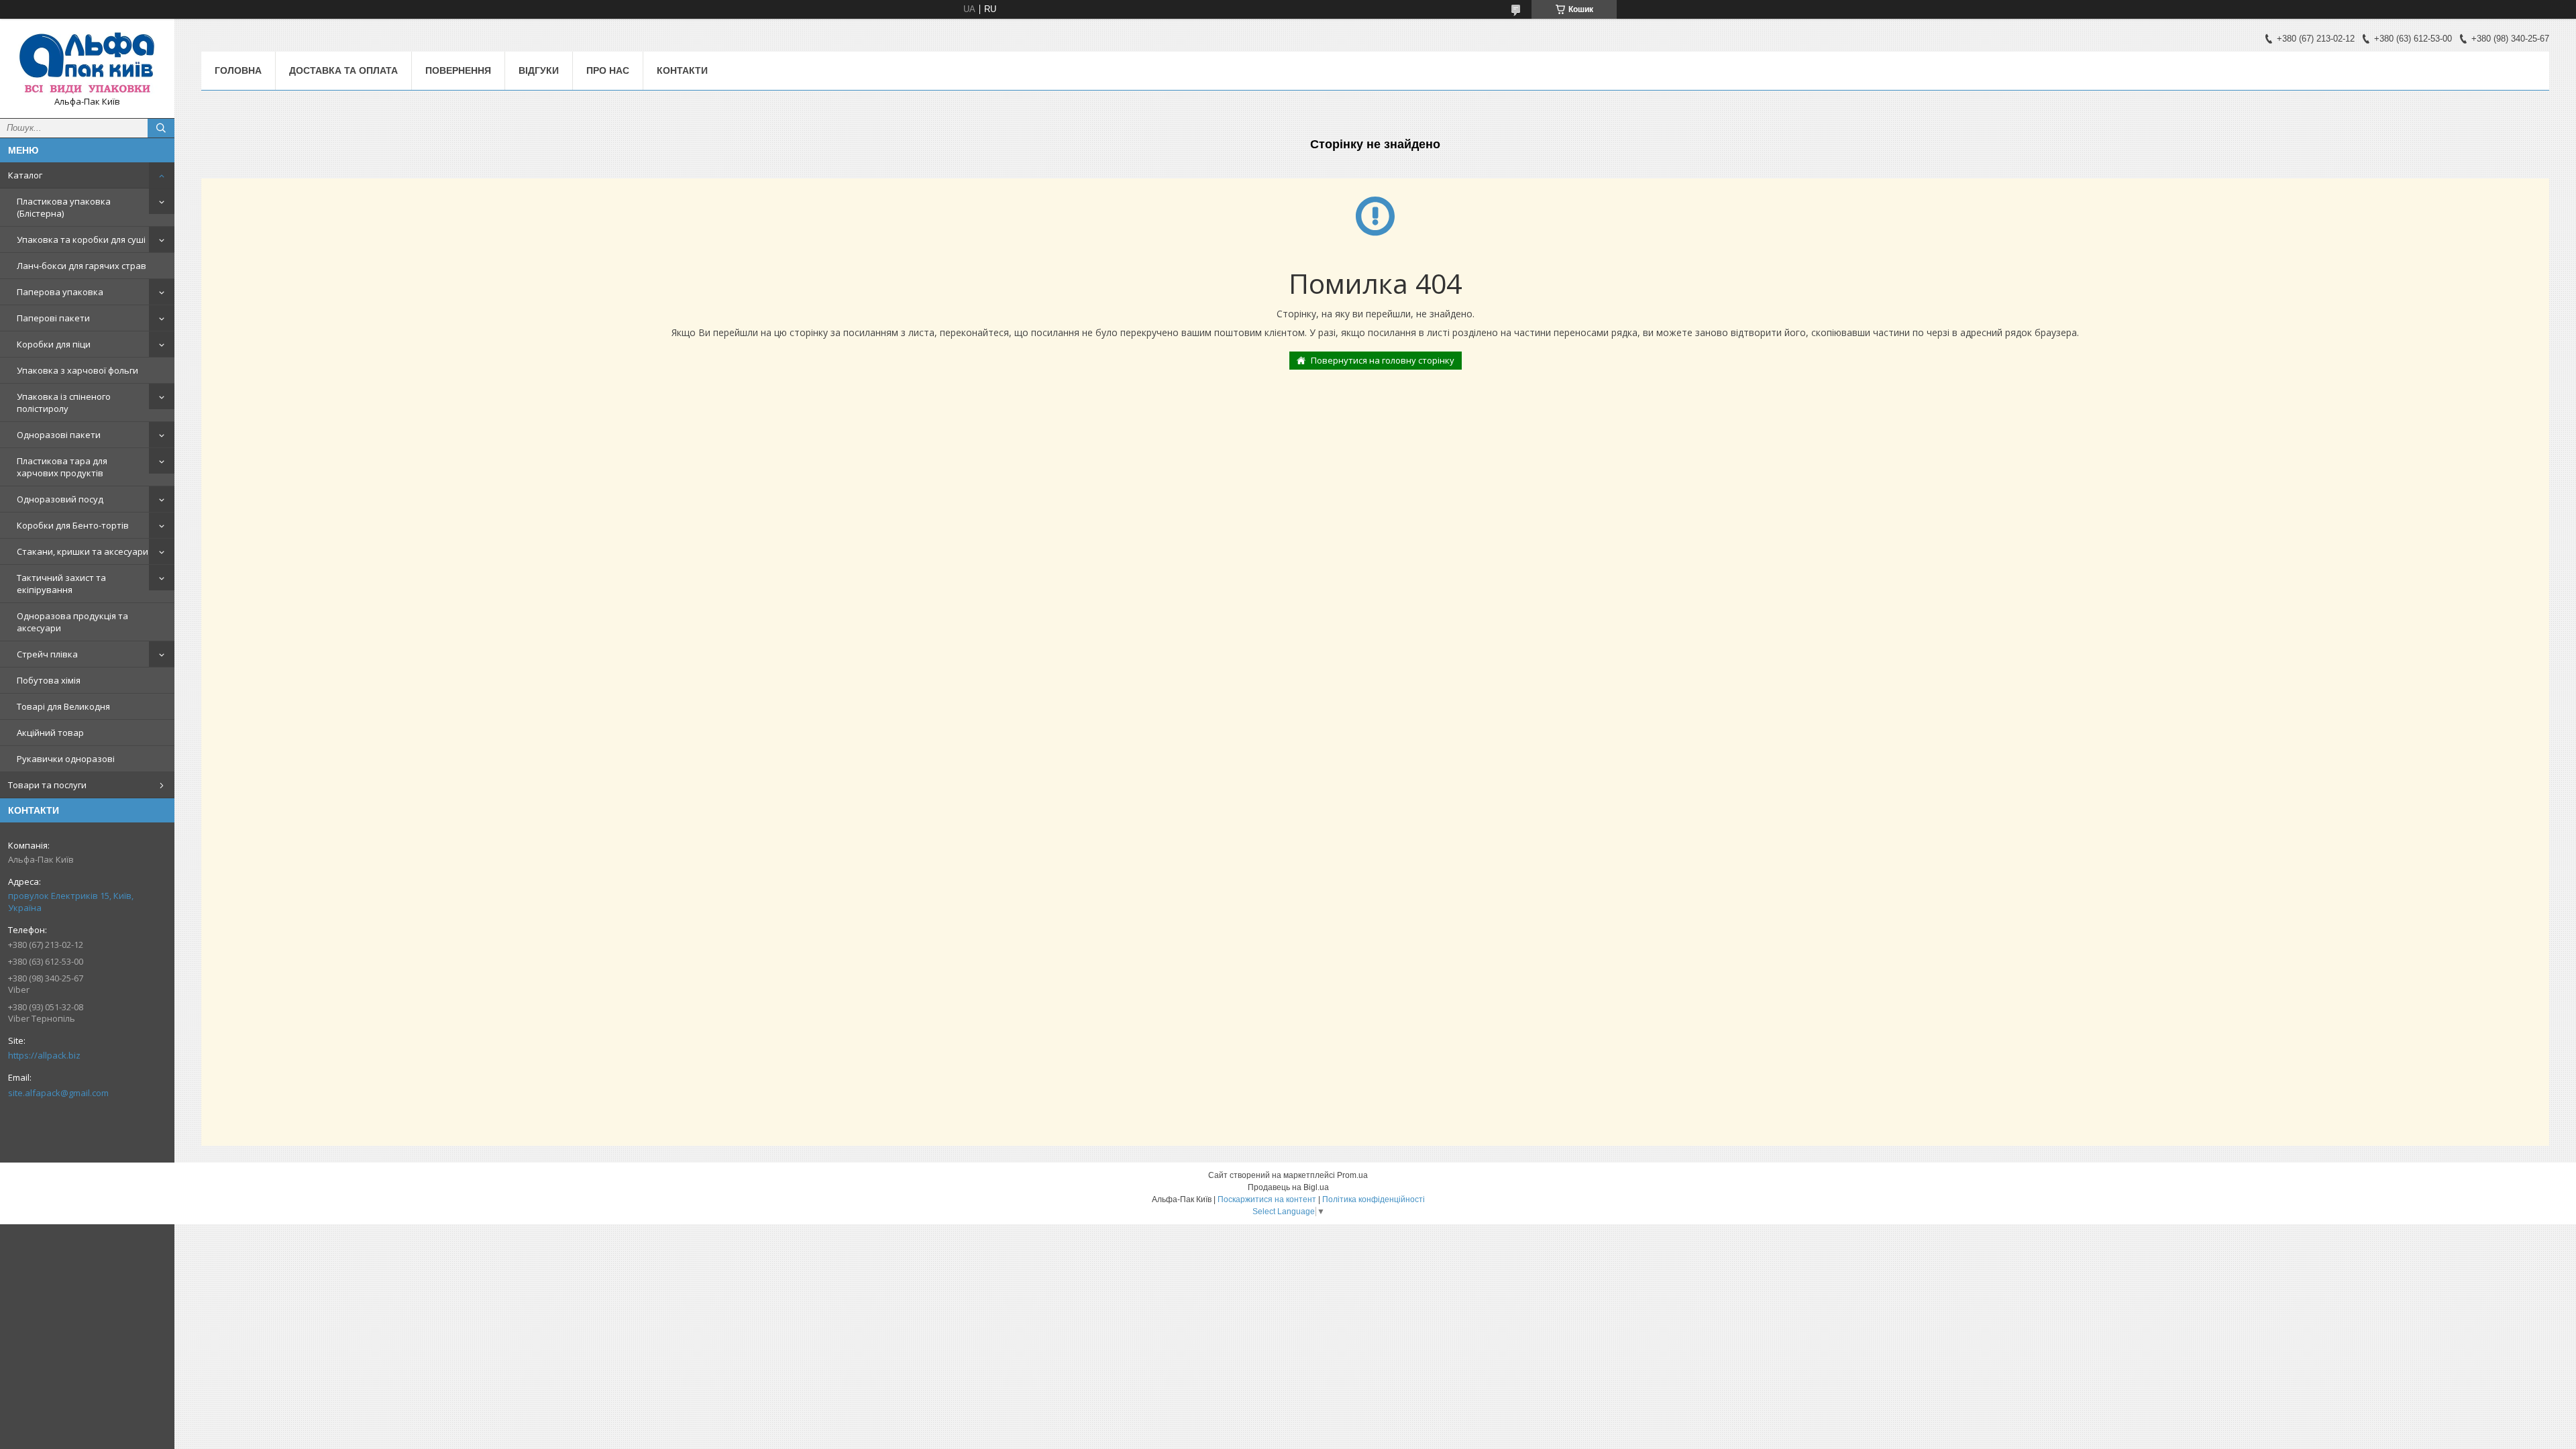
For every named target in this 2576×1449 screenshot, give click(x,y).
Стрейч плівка (47, 654)
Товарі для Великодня (63, 706)
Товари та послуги (47, 785)
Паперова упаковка (60, 292)
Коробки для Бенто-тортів (73, 525)
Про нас (608, 70)
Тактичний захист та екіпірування (61, 584)
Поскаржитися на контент (1267, 1199)
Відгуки (539, 70)
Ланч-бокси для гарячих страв (82, 266)
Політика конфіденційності (1374, 1199)
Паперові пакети (53, 318)
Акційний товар (50, 733)
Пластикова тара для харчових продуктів (62, 467)
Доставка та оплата (343, 70)
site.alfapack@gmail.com (58, 1093)
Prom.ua (1352, 1175)
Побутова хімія (49, 680)
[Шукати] (161, 128)
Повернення (458, 70)
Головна (238, 70)
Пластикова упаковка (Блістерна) (64, 207)
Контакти (682, 70)
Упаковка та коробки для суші (81, 239)
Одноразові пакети (59, 435)
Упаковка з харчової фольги (77, 370)
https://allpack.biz (44, 1055)
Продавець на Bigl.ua (1288, 1187)
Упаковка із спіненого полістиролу (64, 402)
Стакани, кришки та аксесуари (83, 551)
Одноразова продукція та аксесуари (72, 622)
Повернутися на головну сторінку (1383, 360)
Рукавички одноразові (66, 759)
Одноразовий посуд (60, 499)
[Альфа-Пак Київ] (87, 62)
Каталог (25, 175)
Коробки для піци (54, 344)
